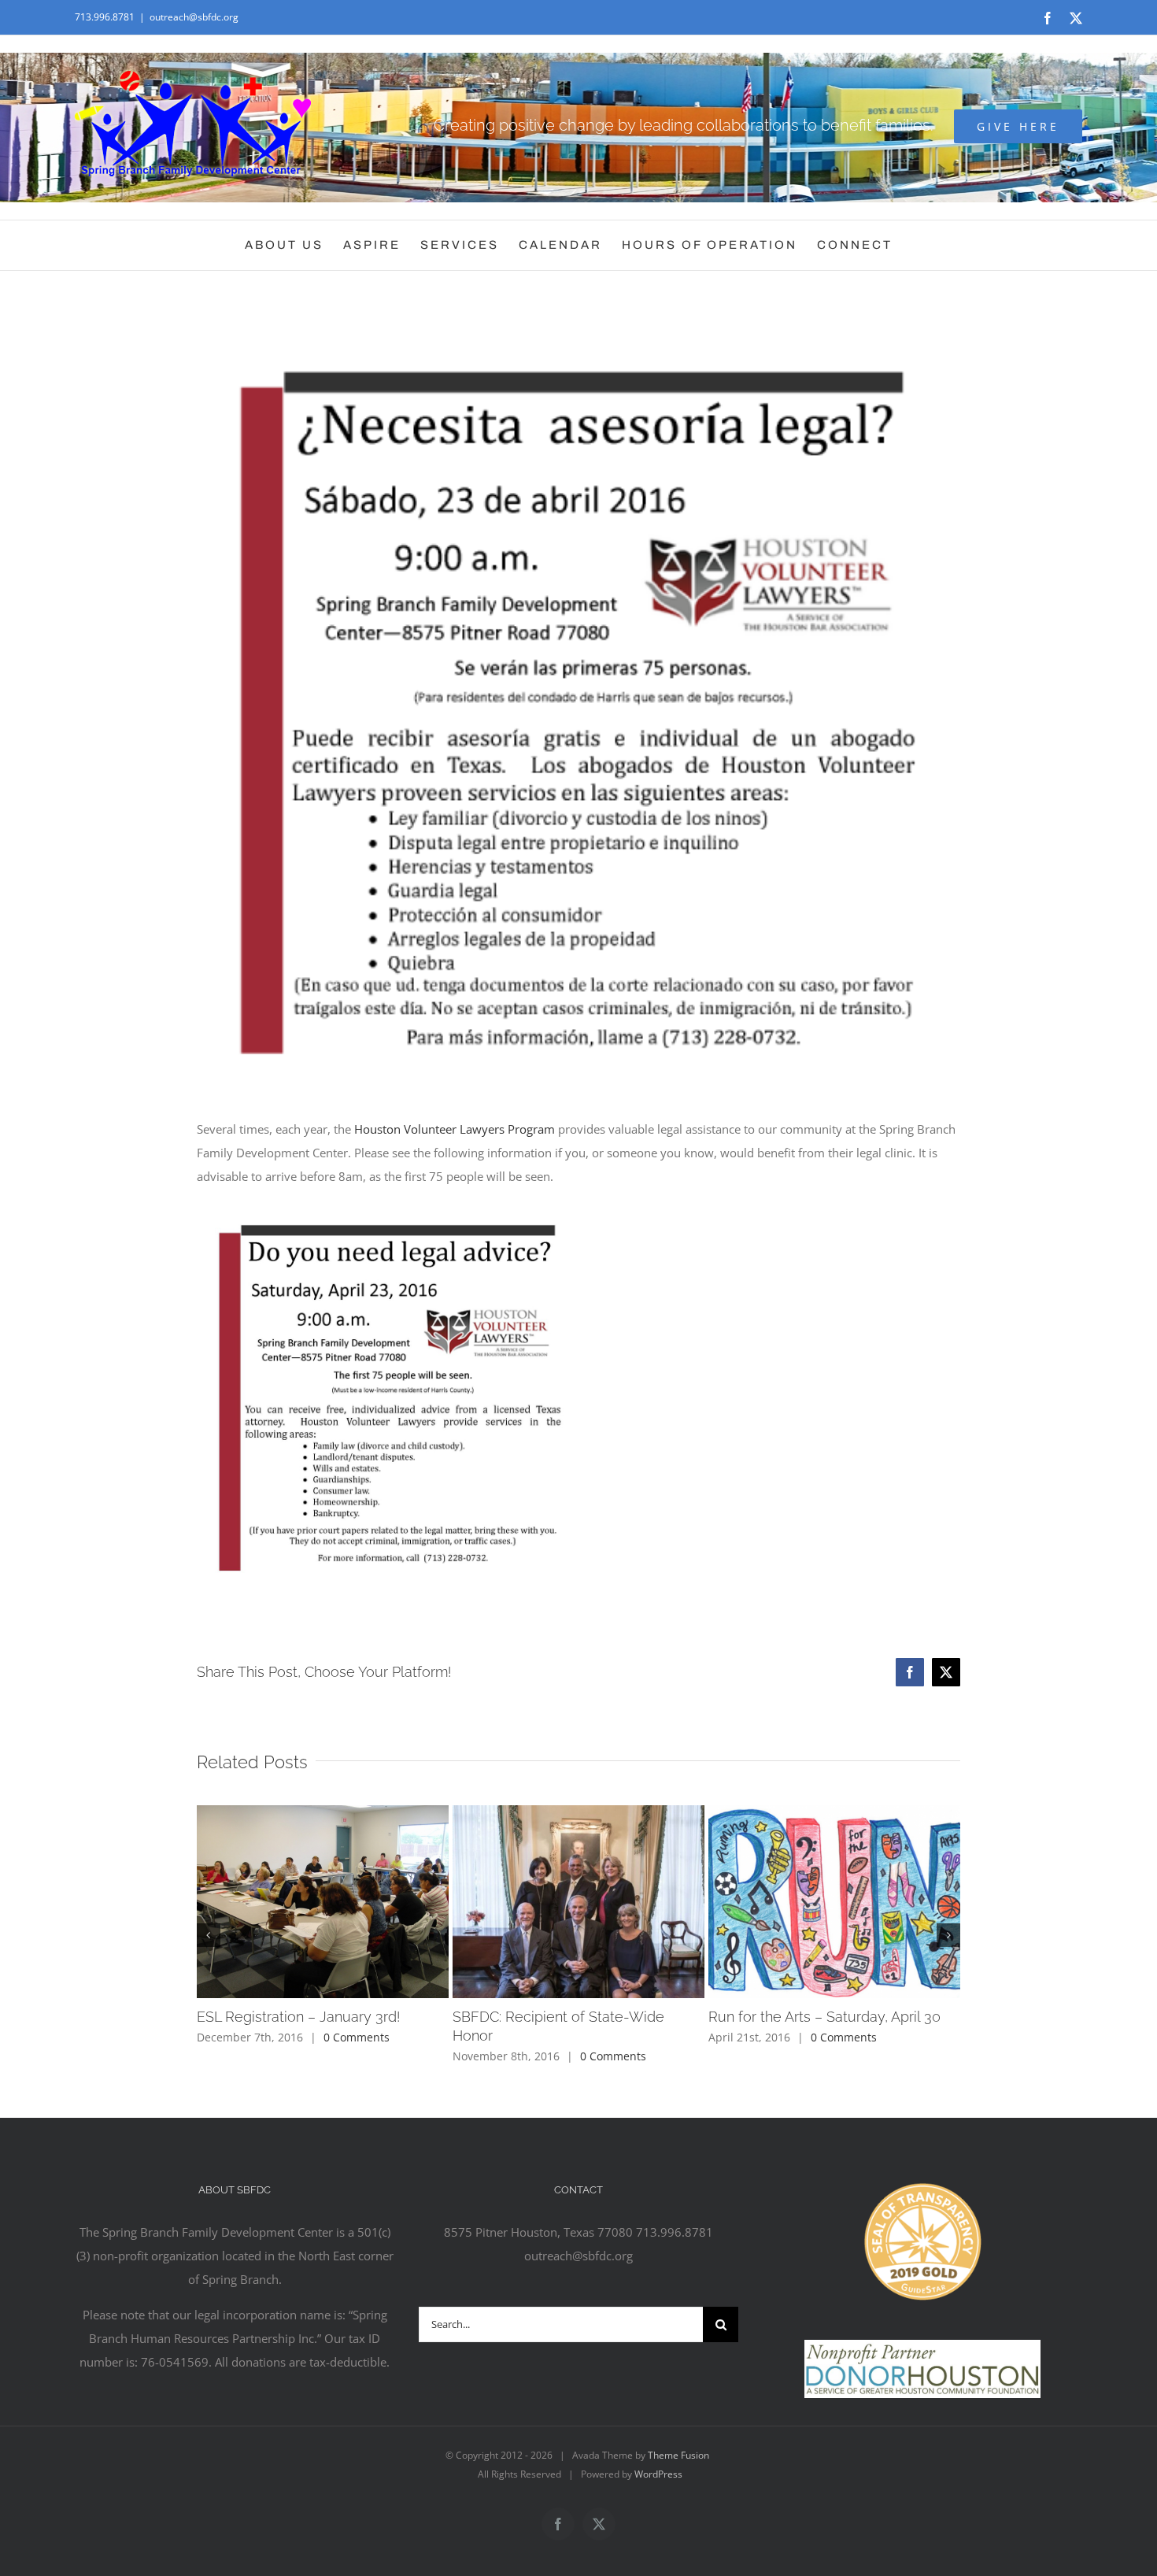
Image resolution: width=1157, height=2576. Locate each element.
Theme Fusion (678, 2455)
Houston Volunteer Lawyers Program (455, 1129)
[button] (209, 1935)
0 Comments (357, 2037)
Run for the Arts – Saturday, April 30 (824, 2017)
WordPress (658, 2474)
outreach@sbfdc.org (194, 17)
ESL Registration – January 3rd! (298, 2017)
